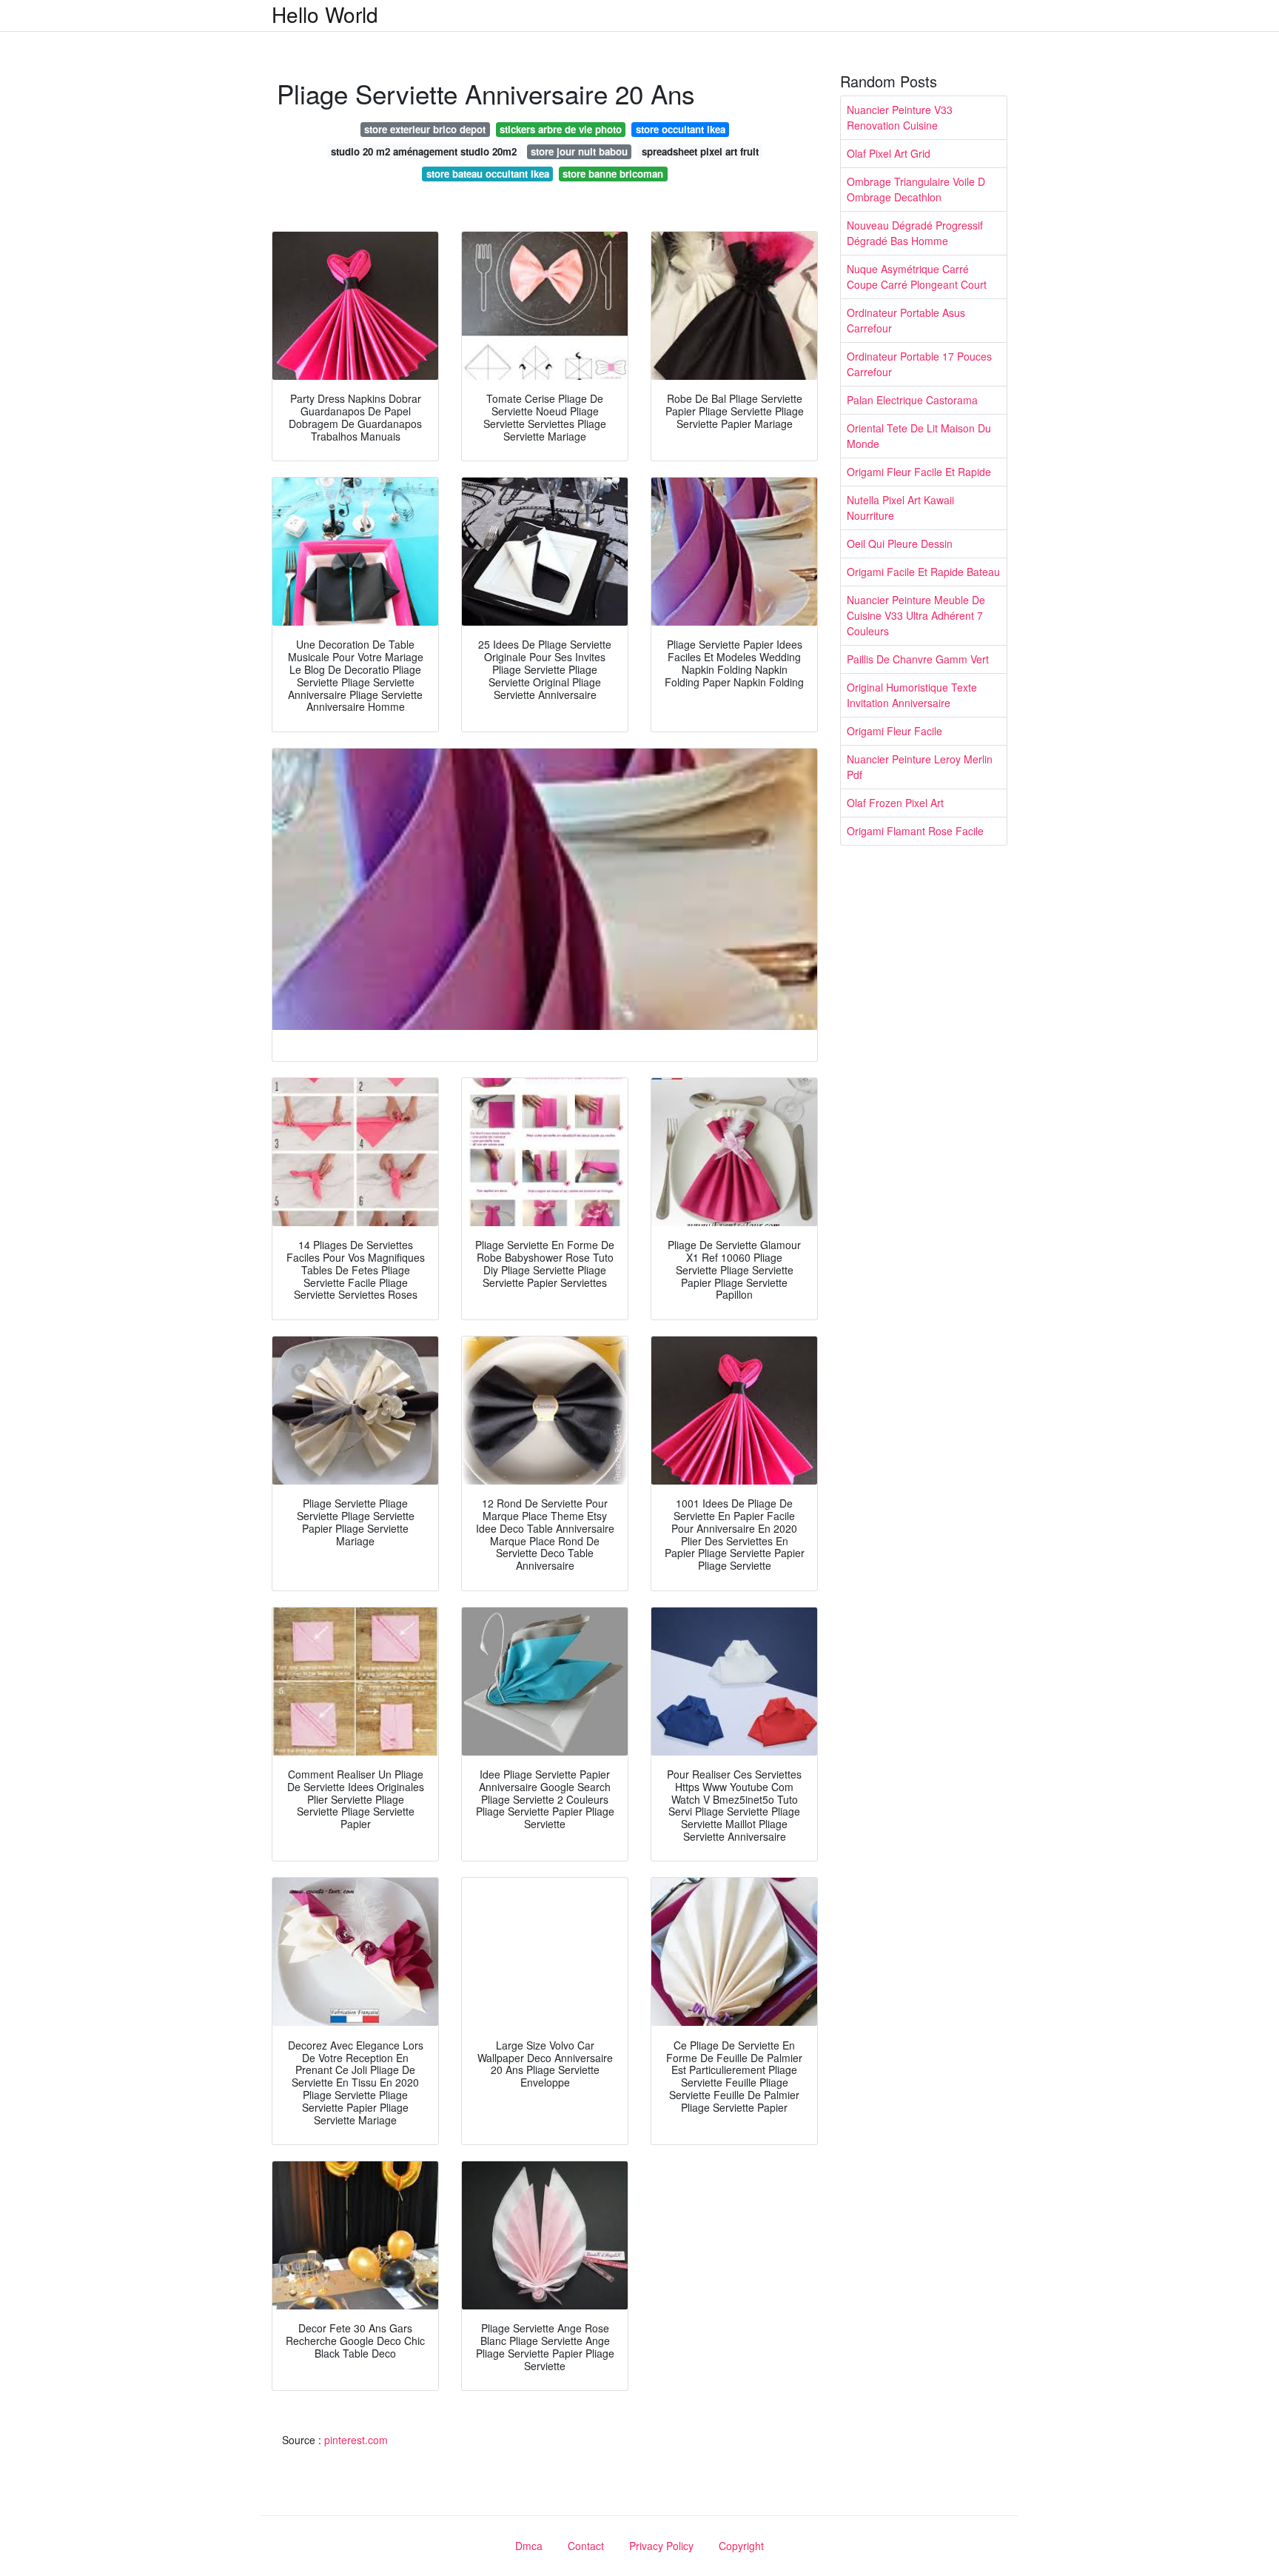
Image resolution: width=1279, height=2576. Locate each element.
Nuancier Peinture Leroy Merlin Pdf (920, 767)
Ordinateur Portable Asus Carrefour (906, 320)
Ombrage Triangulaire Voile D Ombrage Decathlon (916, 189)
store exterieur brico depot (425, 129)
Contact (586, 2546)
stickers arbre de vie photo (561, 129)
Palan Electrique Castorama (912, 400)
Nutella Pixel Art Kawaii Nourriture (900, 508)
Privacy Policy (661, 2546)
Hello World (325, 14)
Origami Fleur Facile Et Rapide (919, 472)
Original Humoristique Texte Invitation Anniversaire (912, 695)
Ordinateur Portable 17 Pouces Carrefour (919, 364)
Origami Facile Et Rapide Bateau (923, 572)
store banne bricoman (613, 174)
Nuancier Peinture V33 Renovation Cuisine (900, 117)
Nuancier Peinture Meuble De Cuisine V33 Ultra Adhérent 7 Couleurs (916, 615)
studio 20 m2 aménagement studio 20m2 (424, 151)
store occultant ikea (681, 129)
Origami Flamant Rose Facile (915, 831)
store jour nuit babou (579, 151)
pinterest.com (356, 2440)
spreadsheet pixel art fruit (700, 151)
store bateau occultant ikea (488, 174)
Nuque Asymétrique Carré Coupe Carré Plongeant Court (917, 277)
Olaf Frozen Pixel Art (895, 803)
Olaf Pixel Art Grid (889, 153)
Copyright (741, 2546)
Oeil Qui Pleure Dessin (900, 543)
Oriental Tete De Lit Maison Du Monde (919, 436)
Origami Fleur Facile (894, 731)
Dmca (529, 2546)
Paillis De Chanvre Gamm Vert (918, 659)
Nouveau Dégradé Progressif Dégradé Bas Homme (915, 233)
